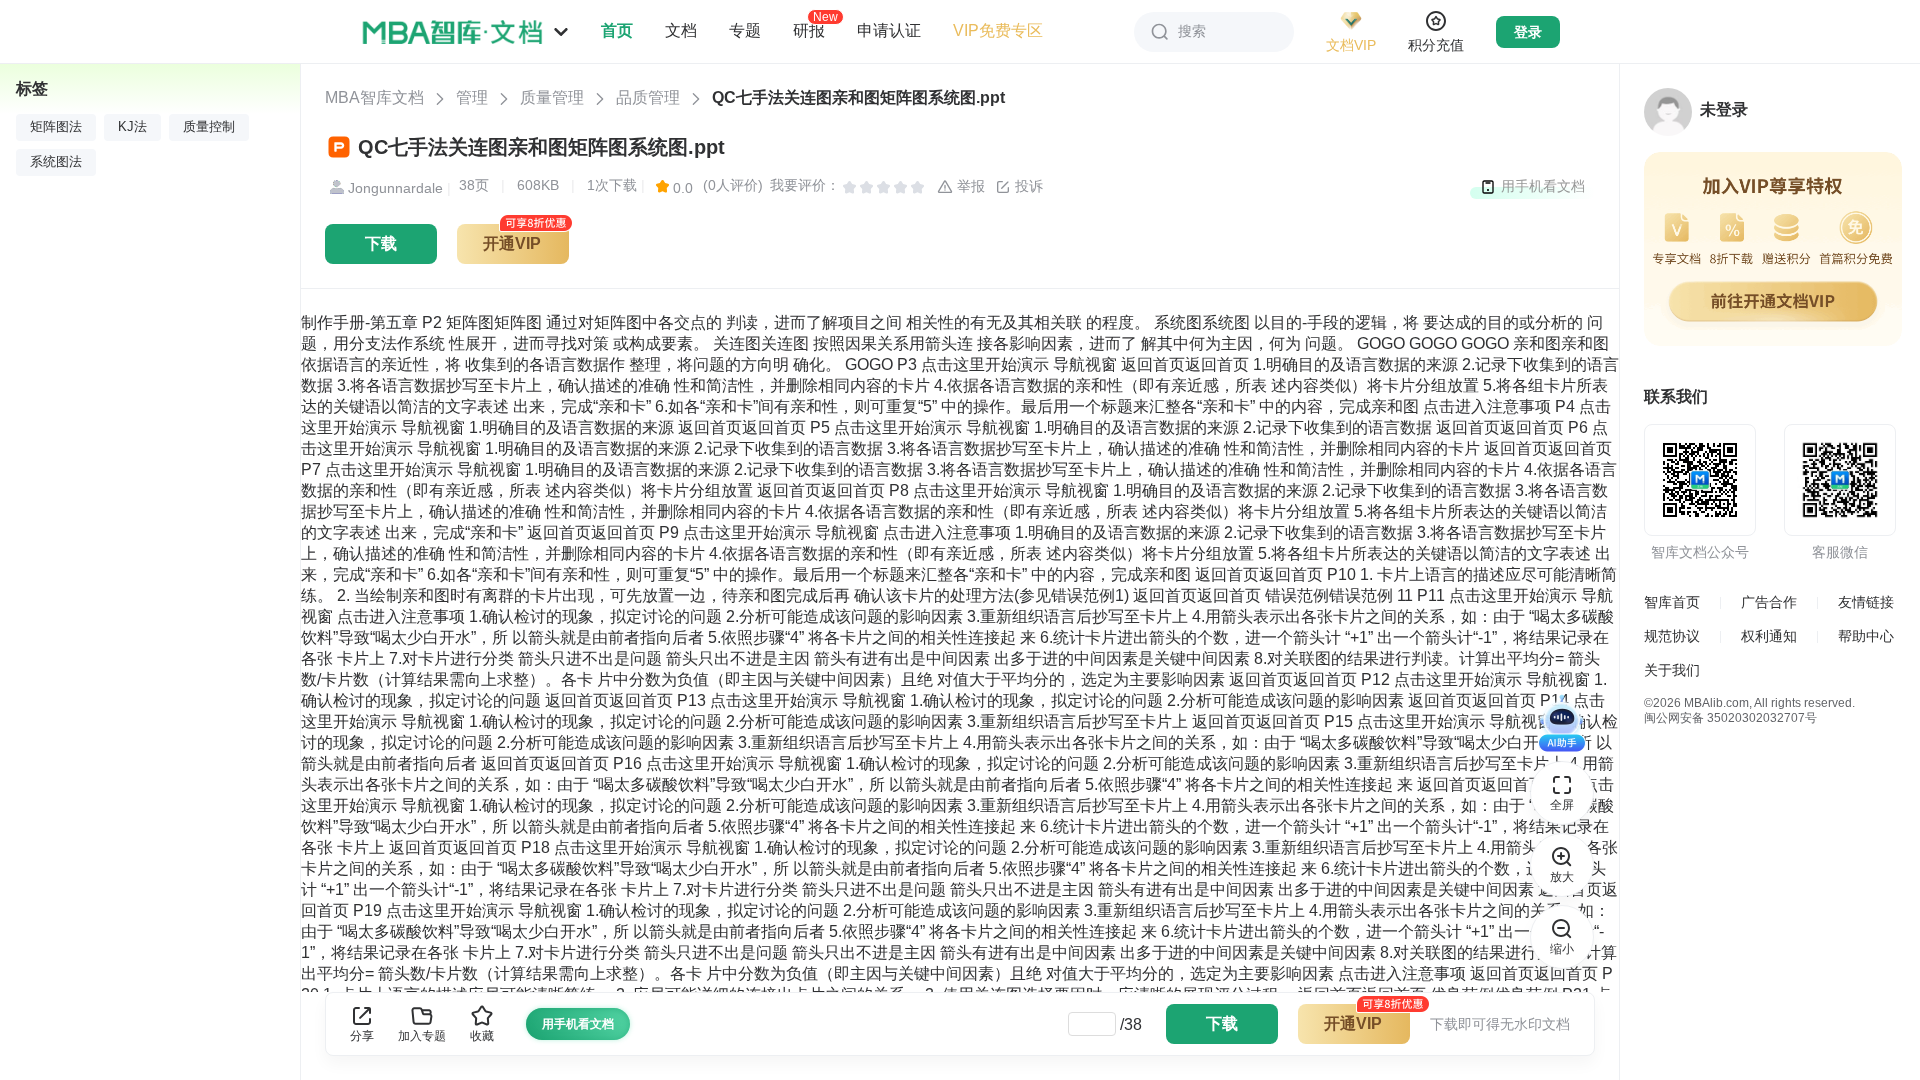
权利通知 (1769, 636)
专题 (745, 30)
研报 (809, 30)
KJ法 (132, 127)
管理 (472, 97)
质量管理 (552, 97)
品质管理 (648, 97)
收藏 (482, 1036)
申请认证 (889, 30)
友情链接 (1866, 602)
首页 (617, 30)
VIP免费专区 (998, 30)
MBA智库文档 (374, 97)
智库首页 (1672, 602)
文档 (681, 30)
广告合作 (1769, 602)
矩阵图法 (56, 127)
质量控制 (209, 127)
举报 (969, 186)
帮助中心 (1866, 636)
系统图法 (56, 162)
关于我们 (1672, 670)
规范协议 (1672, 636)
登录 (1528, 32)
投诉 (1027, 186)
